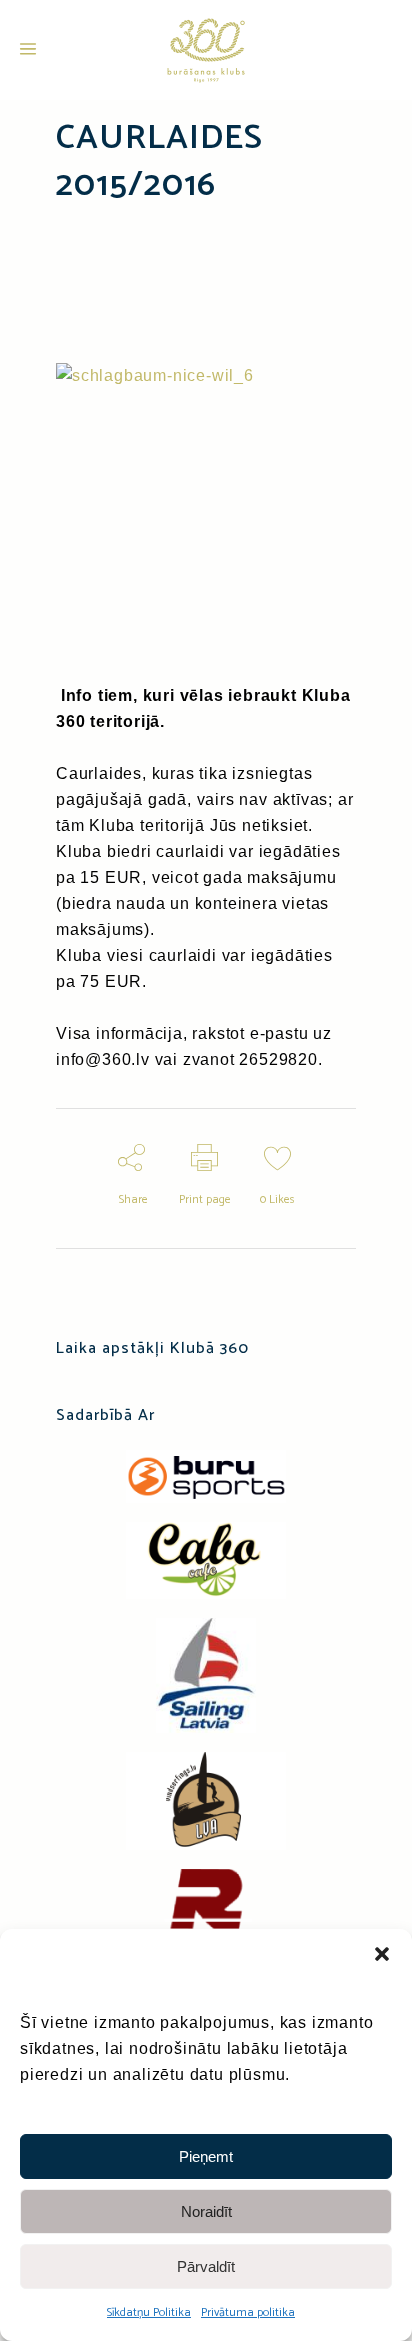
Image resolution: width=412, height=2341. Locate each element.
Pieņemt (206, 2156)
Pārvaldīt (206, 2266)
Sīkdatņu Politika (149, 2312)
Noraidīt (206, 2211)
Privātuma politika (248, 2312)
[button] (382, 1954)
